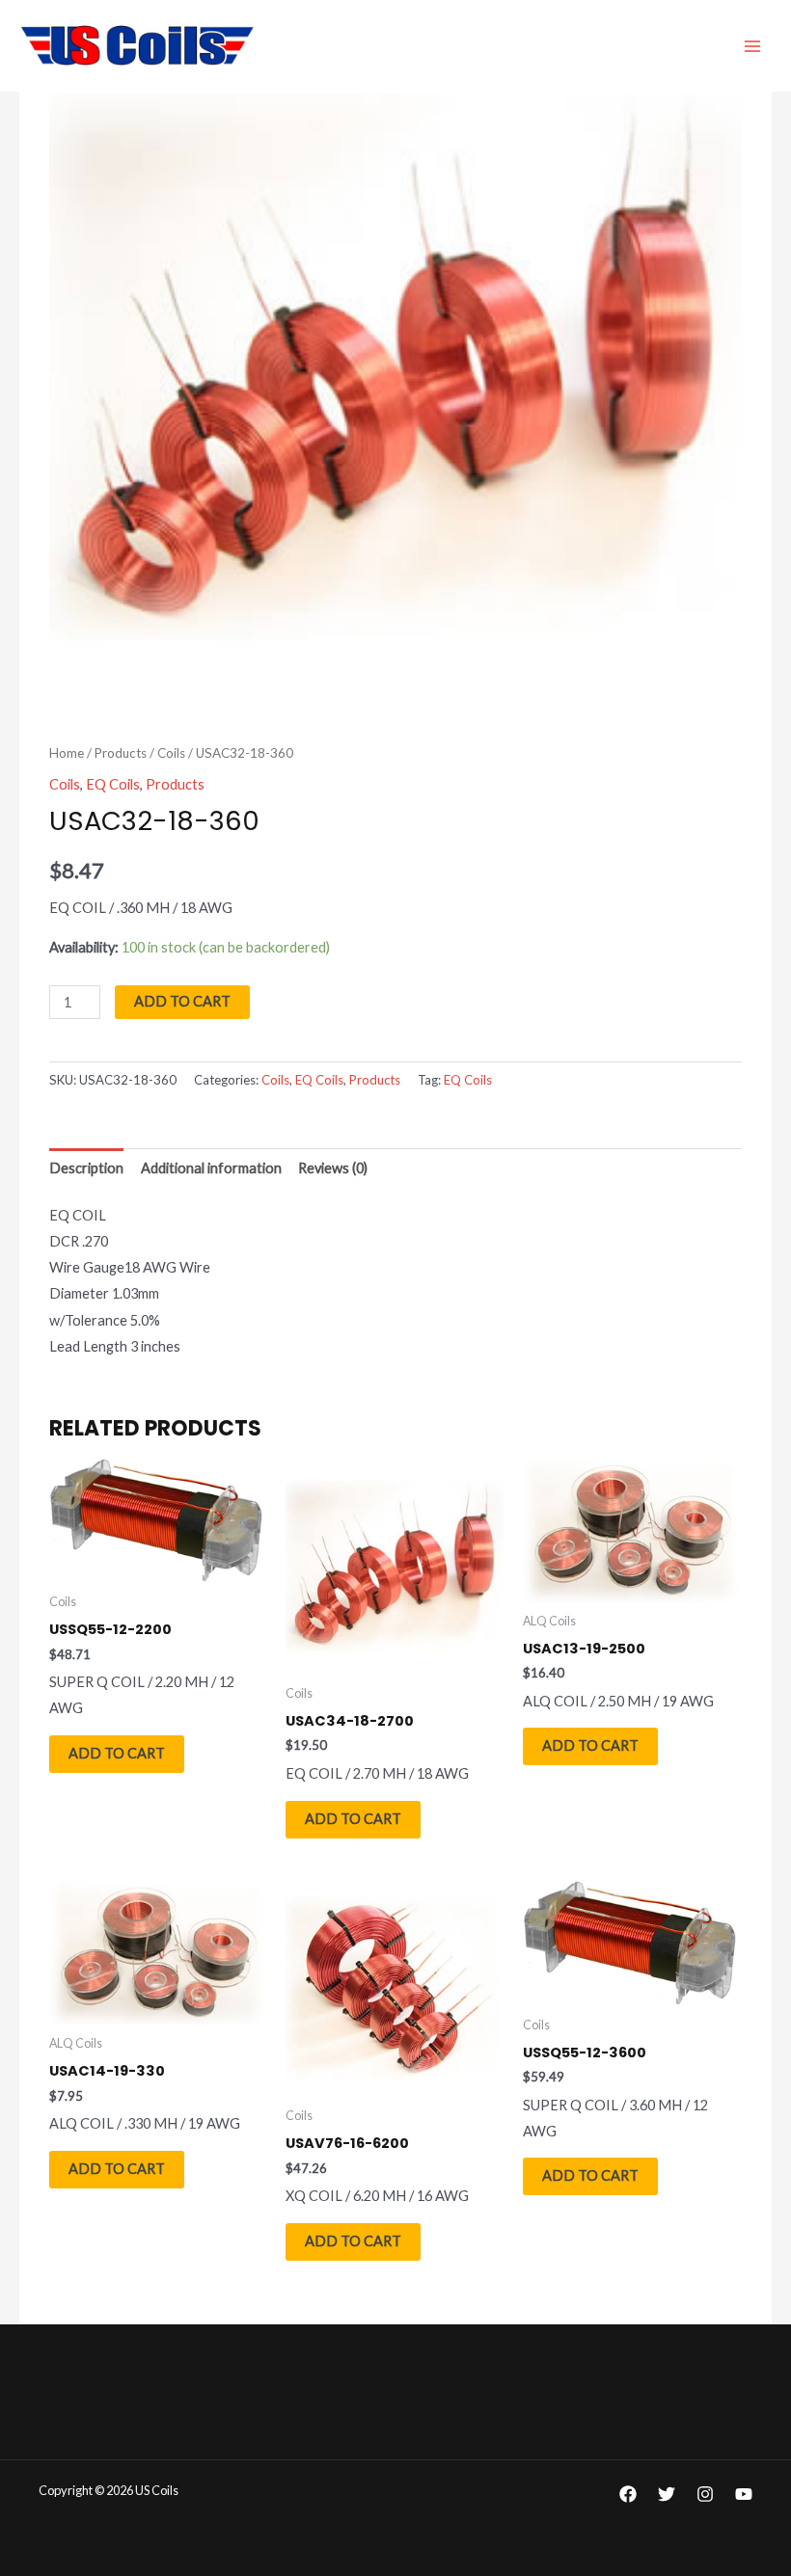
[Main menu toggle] (752, 45)
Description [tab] (86, 1168)
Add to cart (182, 1001)
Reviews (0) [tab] (333, 1168)
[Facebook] (628, 2494)
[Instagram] (705, 2494)
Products (121, 753)
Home (67, 753)
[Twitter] (667, 2494)
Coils (171, 753)
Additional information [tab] (211, 1168)
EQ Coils (113, 784)
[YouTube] (744, 2494)
